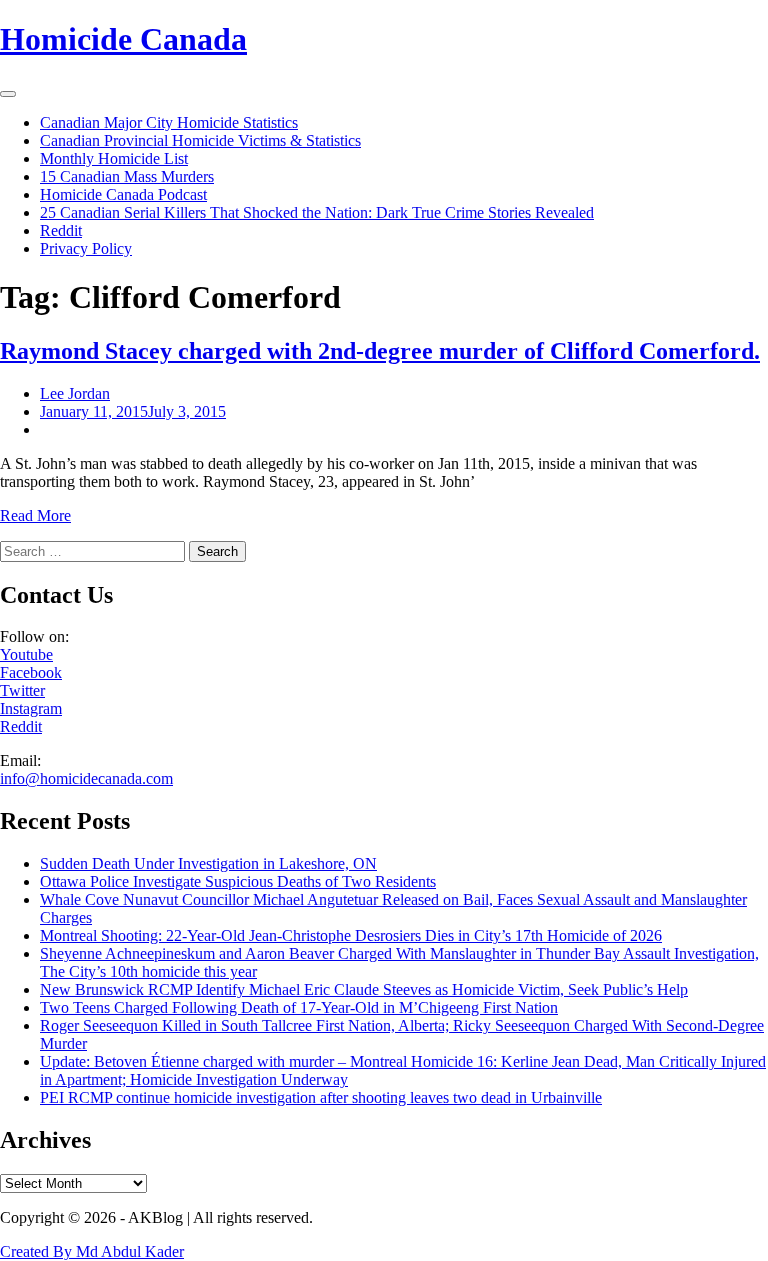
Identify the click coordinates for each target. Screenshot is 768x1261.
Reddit (61, 230)
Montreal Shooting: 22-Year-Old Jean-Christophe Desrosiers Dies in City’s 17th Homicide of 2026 (351, 935)
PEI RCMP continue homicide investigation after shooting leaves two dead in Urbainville (321, 1097)
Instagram (31, 708)
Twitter (22, 690)
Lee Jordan (75, 393)
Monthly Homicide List (114, 158)
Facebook (31, 672)
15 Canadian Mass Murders (127, 176)
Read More (35, 515)
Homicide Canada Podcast (123, 194)
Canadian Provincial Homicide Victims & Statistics (200, 140)
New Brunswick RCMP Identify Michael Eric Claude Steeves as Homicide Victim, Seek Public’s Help (364, 989)
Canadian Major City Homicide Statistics (169, 122)
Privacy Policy (86, 248)
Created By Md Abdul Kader (92, 1251)
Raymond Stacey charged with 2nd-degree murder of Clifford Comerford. (380, 351)
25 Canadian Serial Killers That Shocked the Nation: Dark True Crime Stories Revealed (317, 212)
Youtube (26, 654)
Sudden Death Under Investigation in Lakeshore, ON (208, 863)
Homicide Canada (123, 39)
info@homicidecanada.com (86, 778)
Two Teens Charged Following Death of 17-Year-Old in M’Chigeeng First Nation (299, 1007)
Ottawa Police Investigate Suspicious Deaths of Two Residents (238, 881)
